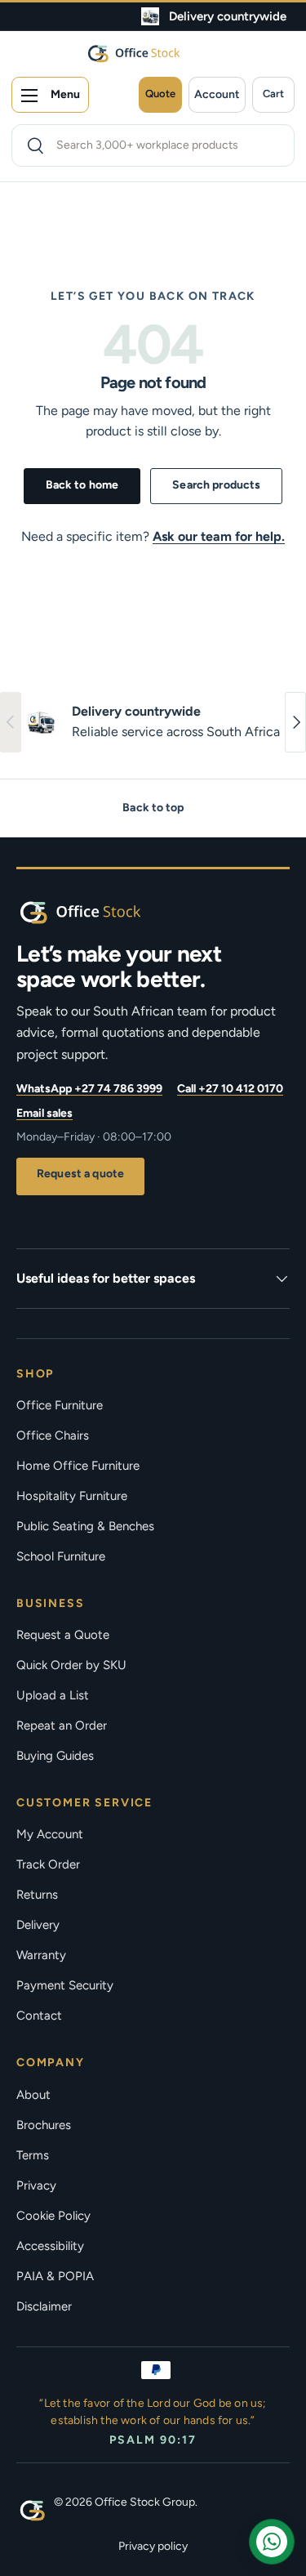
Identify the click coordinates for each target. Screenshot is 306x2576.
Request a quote (80, 1174)
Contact (39, 2016)
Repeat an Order (62, 1726)
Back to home (82, 485)
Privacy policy (153, 2546)
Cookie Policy (53, 2216)
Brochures (44, 2125)
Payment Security (65, 1985)
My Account (50, 1834)
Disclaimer (44, 2306)
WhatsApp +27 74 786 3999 (89, 1089)
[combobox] (153, 145)
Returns (37, 1895)
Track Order (48, 1864)
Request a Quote (63, 1635)
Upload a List (53, 1695)
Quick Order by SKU (71, 1665)
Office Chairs (53, 1435)
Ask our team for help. (219, 536)
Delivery (38, 1925)
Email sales (44, 1113)
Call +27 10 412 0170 (230, 1089)
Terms (33, 2155)
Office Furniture (60, 1405)
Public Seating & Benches (85, 1526)
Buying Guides (55, 1756)
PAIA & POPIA (55, 2276)
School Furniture (61, 1556)
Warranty (41, 1955)
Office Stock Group (145, 2502)
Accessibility (50, 2246)
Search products (216, 485)
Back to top (153, 808)
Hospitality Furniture (72, 1496)
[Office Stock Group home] (106, 912)
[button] (273, 95)
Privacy (36, 2185)
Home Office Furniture (78, 1466)
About (33, 2095)
